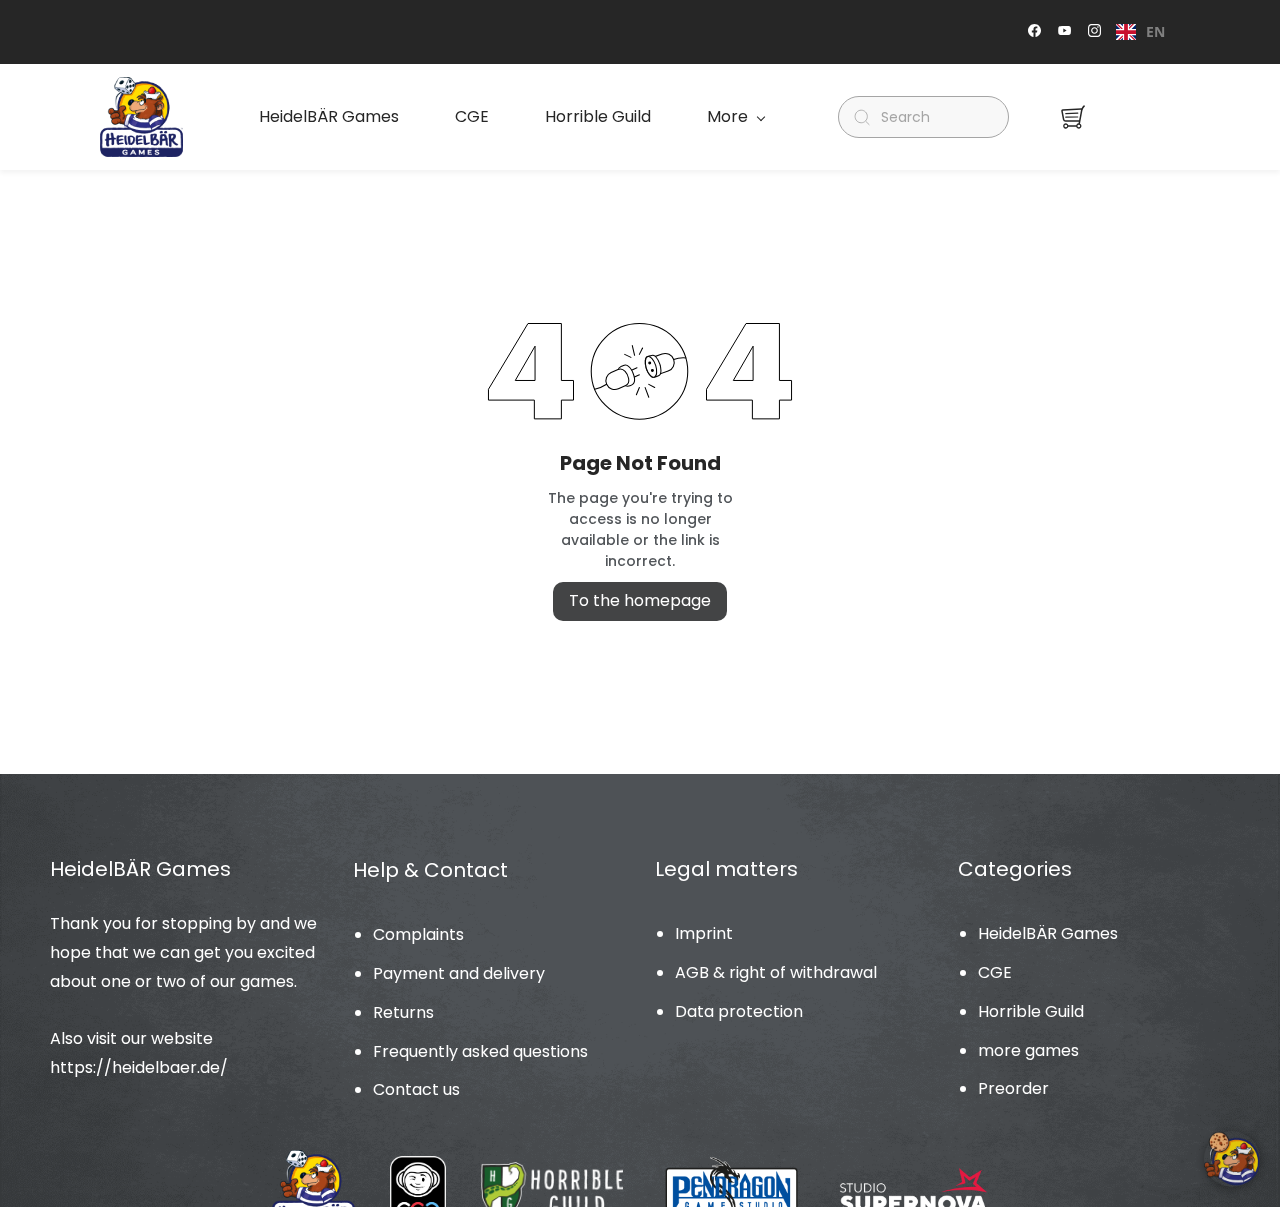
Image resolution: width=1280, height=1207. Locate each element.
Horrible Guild (1031, 1011)
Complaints (418, 934)
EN (1155, 31)
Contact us (416, 1089)
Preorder (1013, 1088)
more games (1028, 1050)
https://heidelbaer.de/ (139, 1067)
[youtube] (1064, 32)
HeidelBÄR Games (1048, 933)
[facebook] (1034, 32)
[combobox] (1140, 32)
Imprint (704, 933)
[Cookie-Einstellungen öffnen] (1232, 1159)
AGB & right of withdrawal (776, 972)
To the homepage (640, 600)
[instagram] (1094, 32)
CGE (995, 972)
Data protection (739, 1011)
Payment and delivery (459, 973)
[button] (1073, 117)
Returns (403, 1012)
